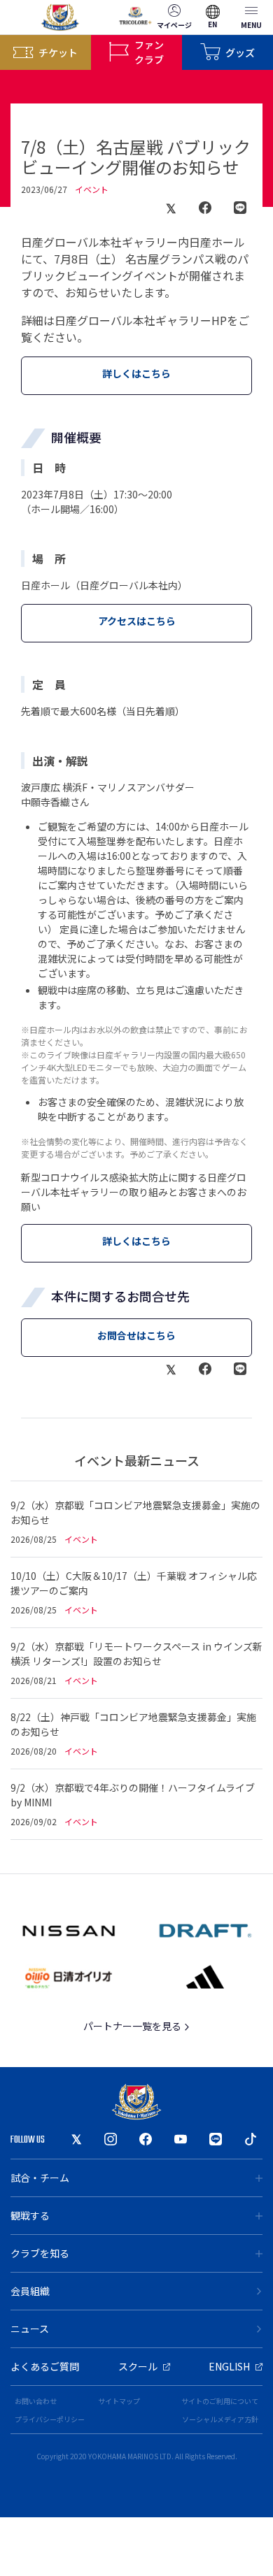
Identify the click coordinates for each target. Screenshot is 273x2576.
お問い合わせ (36, 2401)
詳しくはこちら (136, 373)
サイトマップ (119, 2401)
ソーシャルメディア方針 (220, 2419)
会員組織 (30, 2291)
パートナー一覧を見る (133, 2026)
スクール (138, 2366)
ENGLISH (229, 2366)
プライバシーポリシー (50, 2419)
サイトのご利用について (220, 2401)
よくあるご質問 (45, 2366)
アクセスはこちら (137, 621)
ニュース (30, 2329)
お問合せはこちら (136, 1335)
